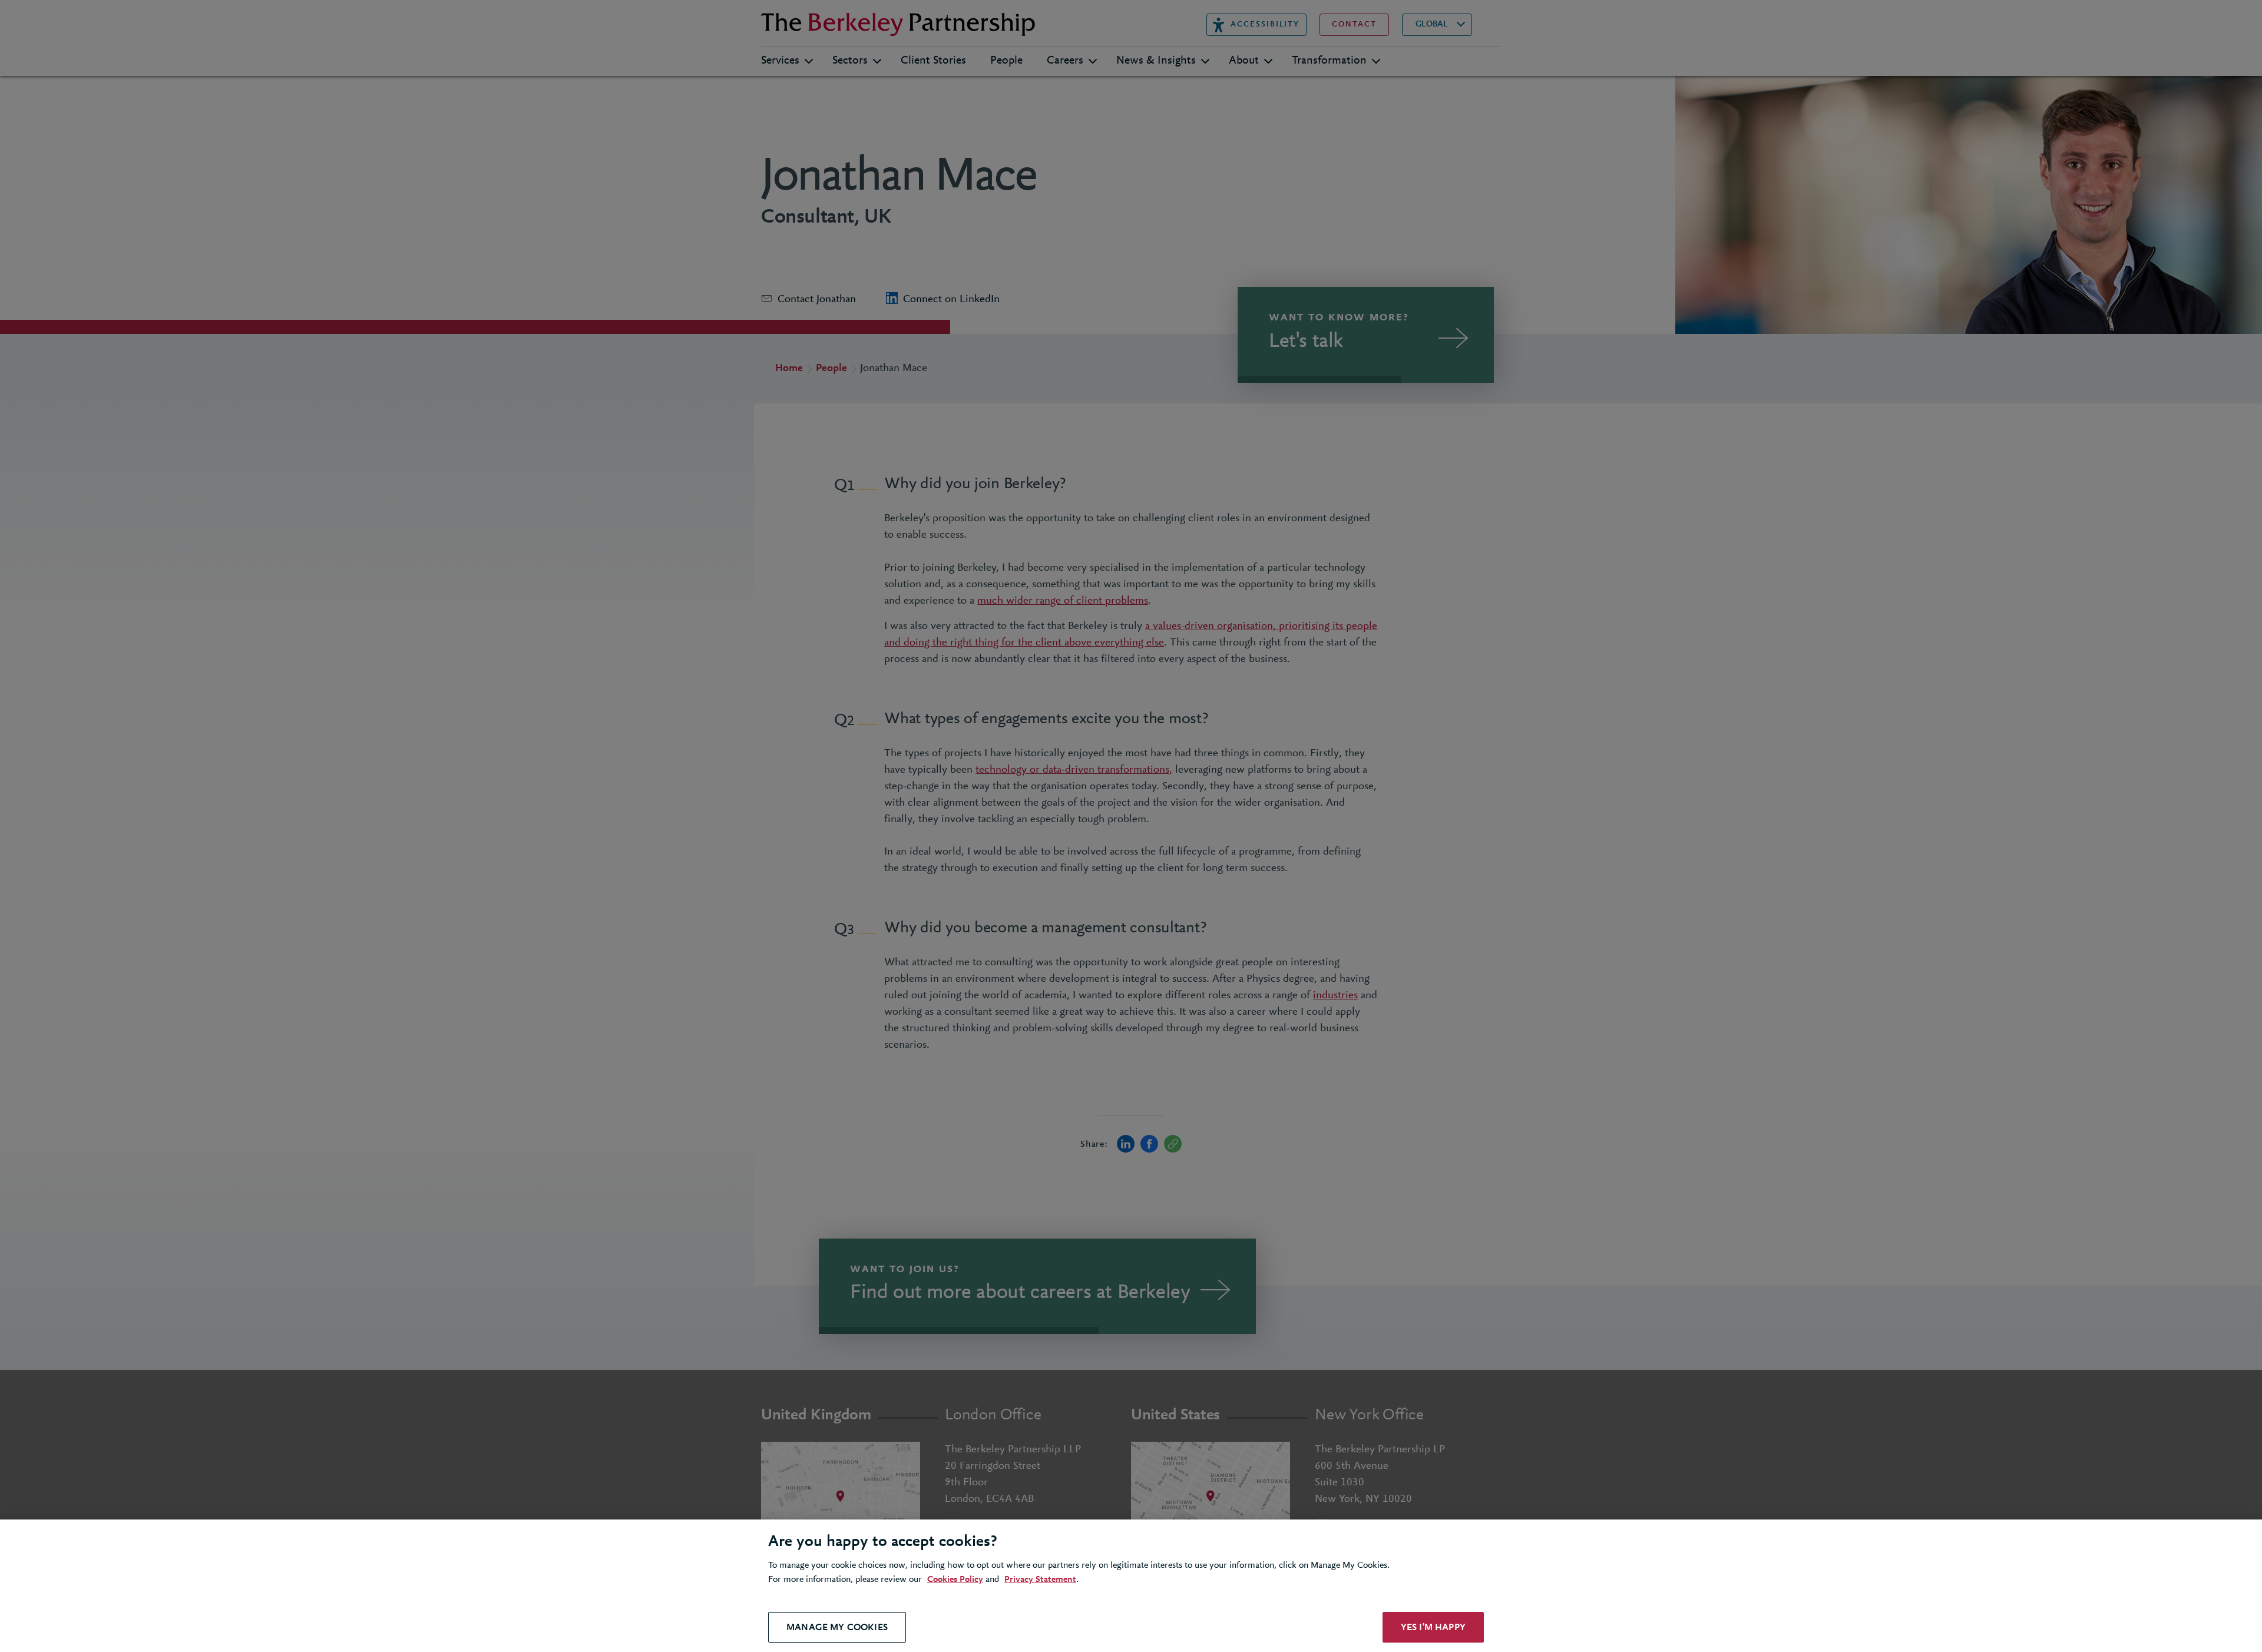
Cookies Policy (955, 1580)
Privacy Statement (1040, 1580)
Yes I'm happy (1433, 1627)
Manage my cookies (837, 1627)
